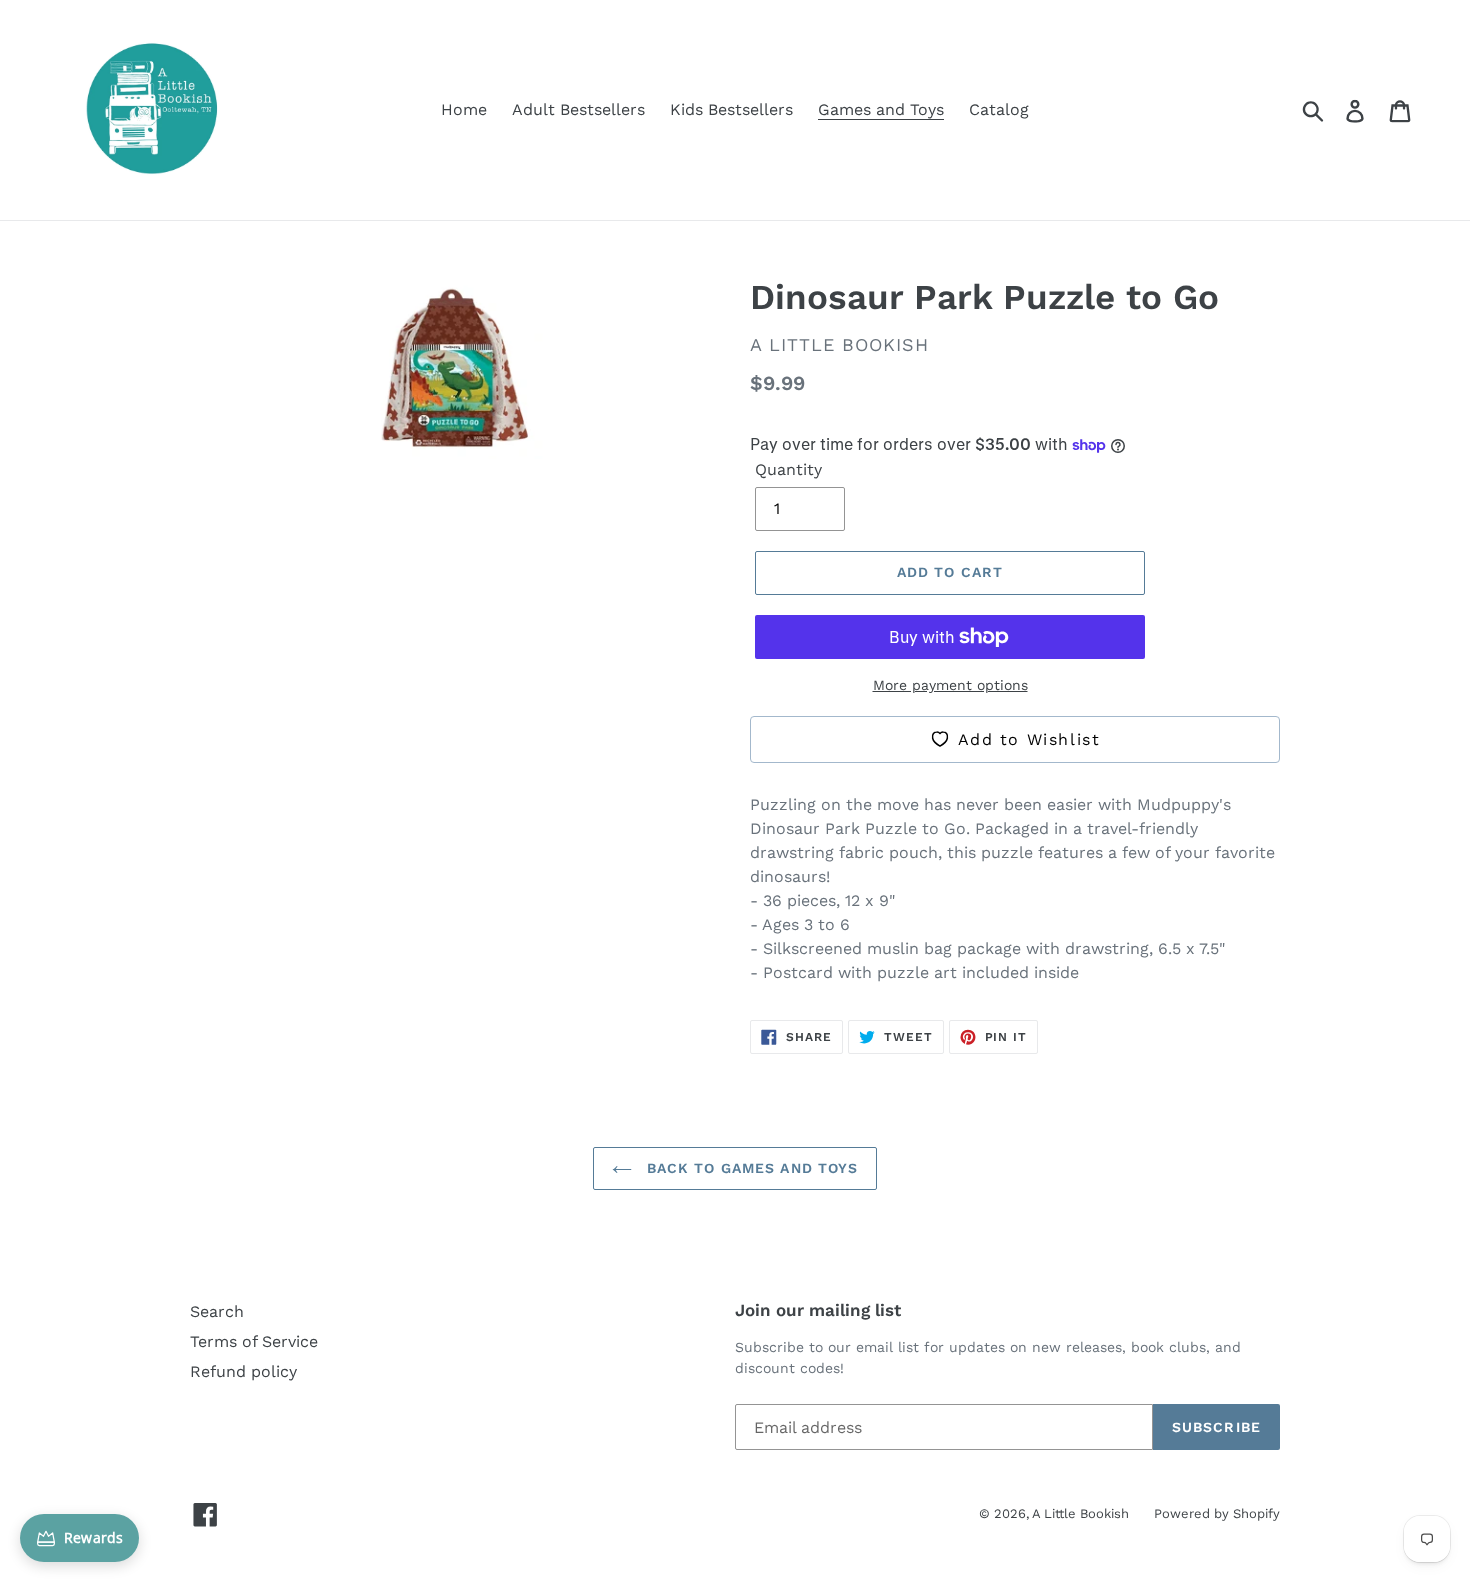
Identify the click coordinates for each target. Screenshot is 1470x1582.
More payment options (950, 685)
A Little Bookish (1080, 1513)
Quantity (788, 469)
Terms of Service (254, 1341)
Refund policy (243, 1371)
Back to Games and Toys (750, 1168)
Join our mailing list (818, 1310)
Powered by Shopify (1217, 1513)
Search (217, 1311)
